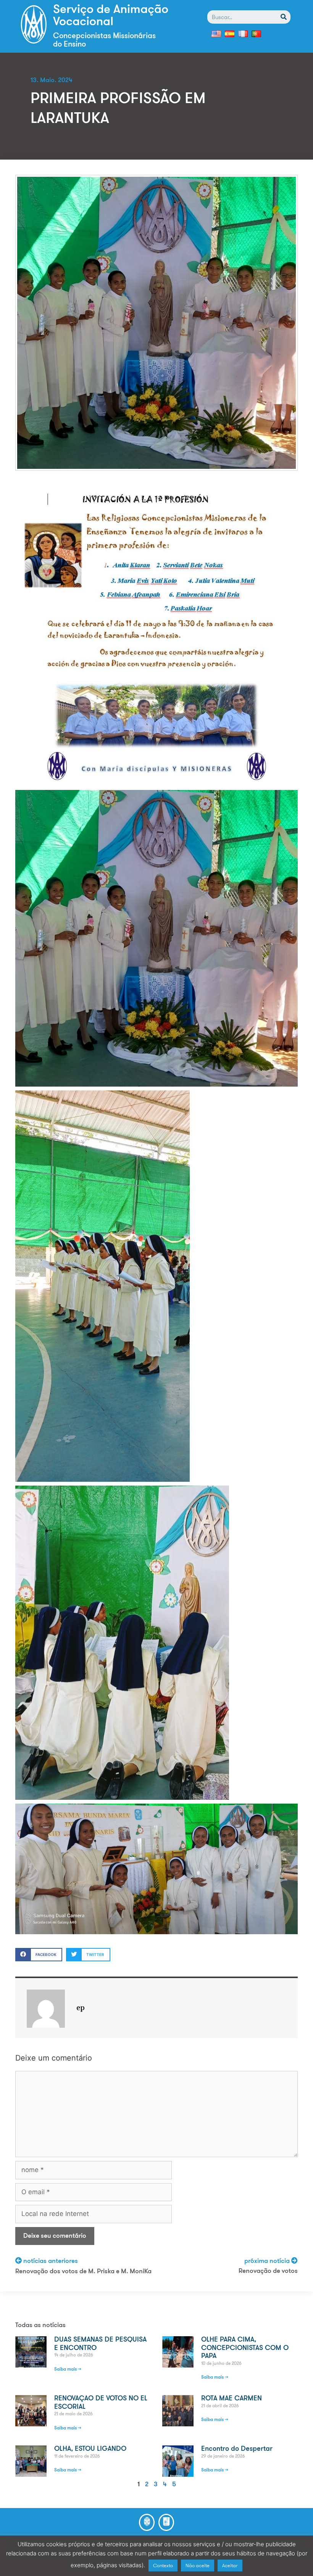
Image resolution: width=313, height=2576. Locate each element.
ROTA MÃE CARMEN (232, 2399)
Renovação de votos (268, 2271)
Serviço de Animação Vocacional (111, 16)
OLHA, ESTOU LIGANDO (90, 2449)
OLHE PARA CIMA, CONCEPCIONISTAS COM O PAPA (245, 2348)
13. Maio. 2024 (52, 80)
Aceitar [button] (230, 2566)
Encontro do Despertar (237, 2449)
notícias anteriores (51, 2261)
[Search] (284, 17)
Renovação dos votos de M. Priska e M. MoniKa (83, 2272)
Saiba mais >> (68, 2369)
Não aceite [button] (198, 2566)
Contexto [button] (163, 2566)
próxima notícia (268, 2261)
